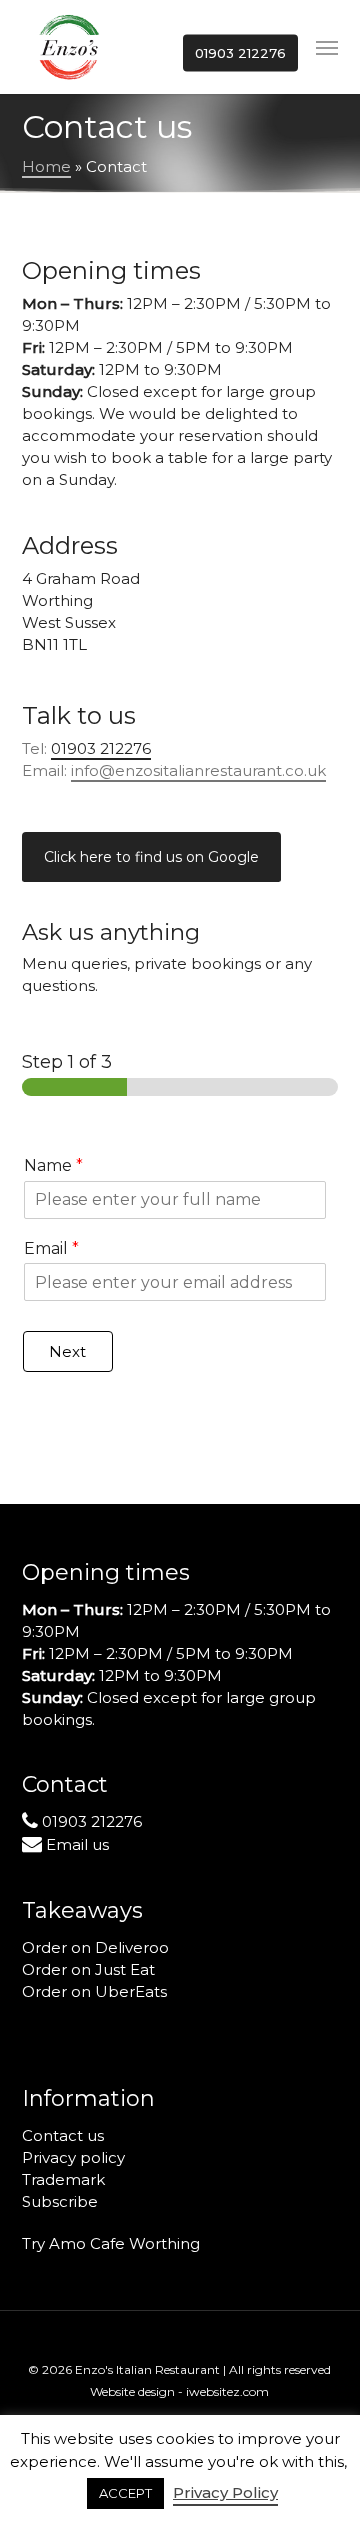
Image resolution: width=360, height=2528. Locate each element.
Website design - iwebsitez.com (179, 2391)
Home (46, 166)
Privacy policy (73, 2157)
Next (67, 1351)
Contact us (63, 2135)
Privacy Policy (225, 2492)
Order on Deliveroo (95, 1947)
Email (51, 1248)
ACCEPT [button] (125, 2493)
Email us (77, 1844)
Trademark (63, 2179)
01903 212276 (92, 1821)
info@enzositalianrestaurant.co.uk (198, 770)
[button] (327, 47)
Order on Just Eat (88, 1969)
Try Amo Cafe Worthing (111, 2243)
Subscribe (60, 2201)
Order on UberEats (94, 1991)
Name (53, 1165)
